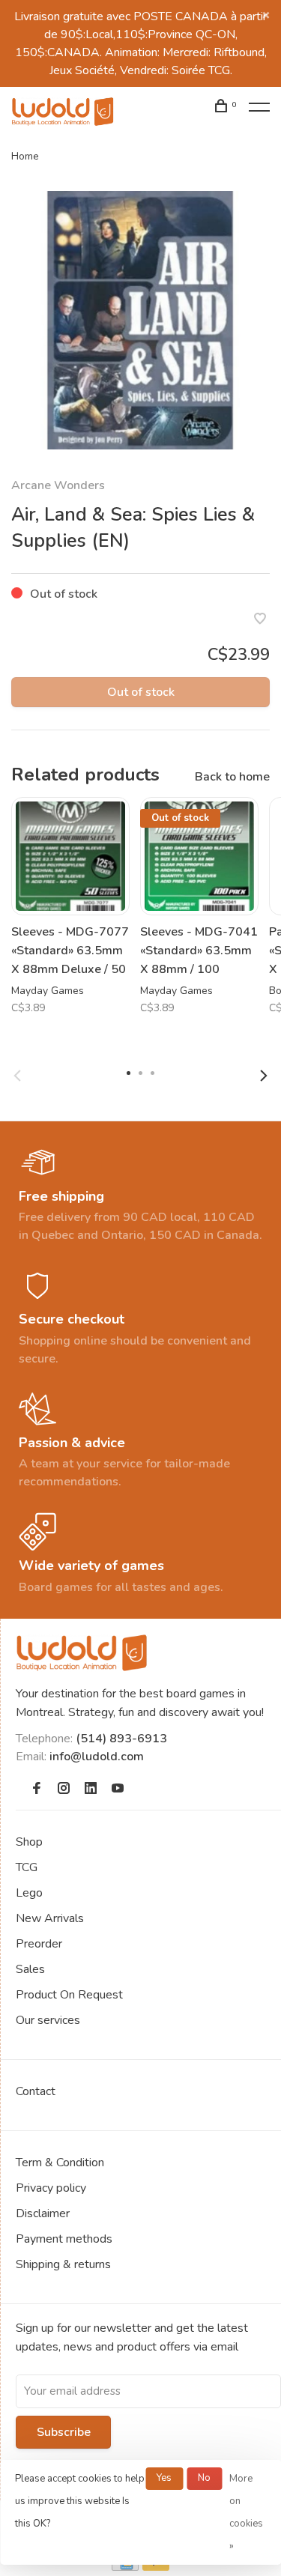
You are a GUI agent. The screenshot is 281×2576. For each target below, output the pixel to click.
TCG (27, 1867)
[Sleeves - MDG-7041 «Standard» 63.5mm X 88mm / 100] (199, 856)
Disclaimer (43, 2213)
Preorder (39, 1944)
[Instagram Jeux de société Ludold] (64, 1789)
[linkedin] (91, 1789)
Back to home (232, 777)
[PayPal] (156, 2567)
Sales (30, 1969)
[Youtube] (118, 1789)
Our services (48, 2020)
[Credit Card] (125, 2567)
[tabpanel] (140, 320)
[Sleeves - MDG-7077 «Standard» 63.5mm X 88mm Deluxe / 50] (70, 856)
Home (25, 156)
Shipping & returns (63, 2264)
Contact (36, 2091)
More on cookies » (246, 2512)
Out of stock (141, 692)
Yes (164, 2478)
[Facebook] (37, 1789)
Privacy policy (51, 2188)
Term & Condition (60, 2163)
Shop (29, 1842)
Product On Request (69, 1995)
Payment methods (64, 2239)
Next (264, 1076)
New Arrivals (50, 1918)
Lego (29, 1893)
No (204, 2478)
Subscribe (64, 2432)
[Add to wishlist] (260, 620)
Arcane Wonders (58, 485)
